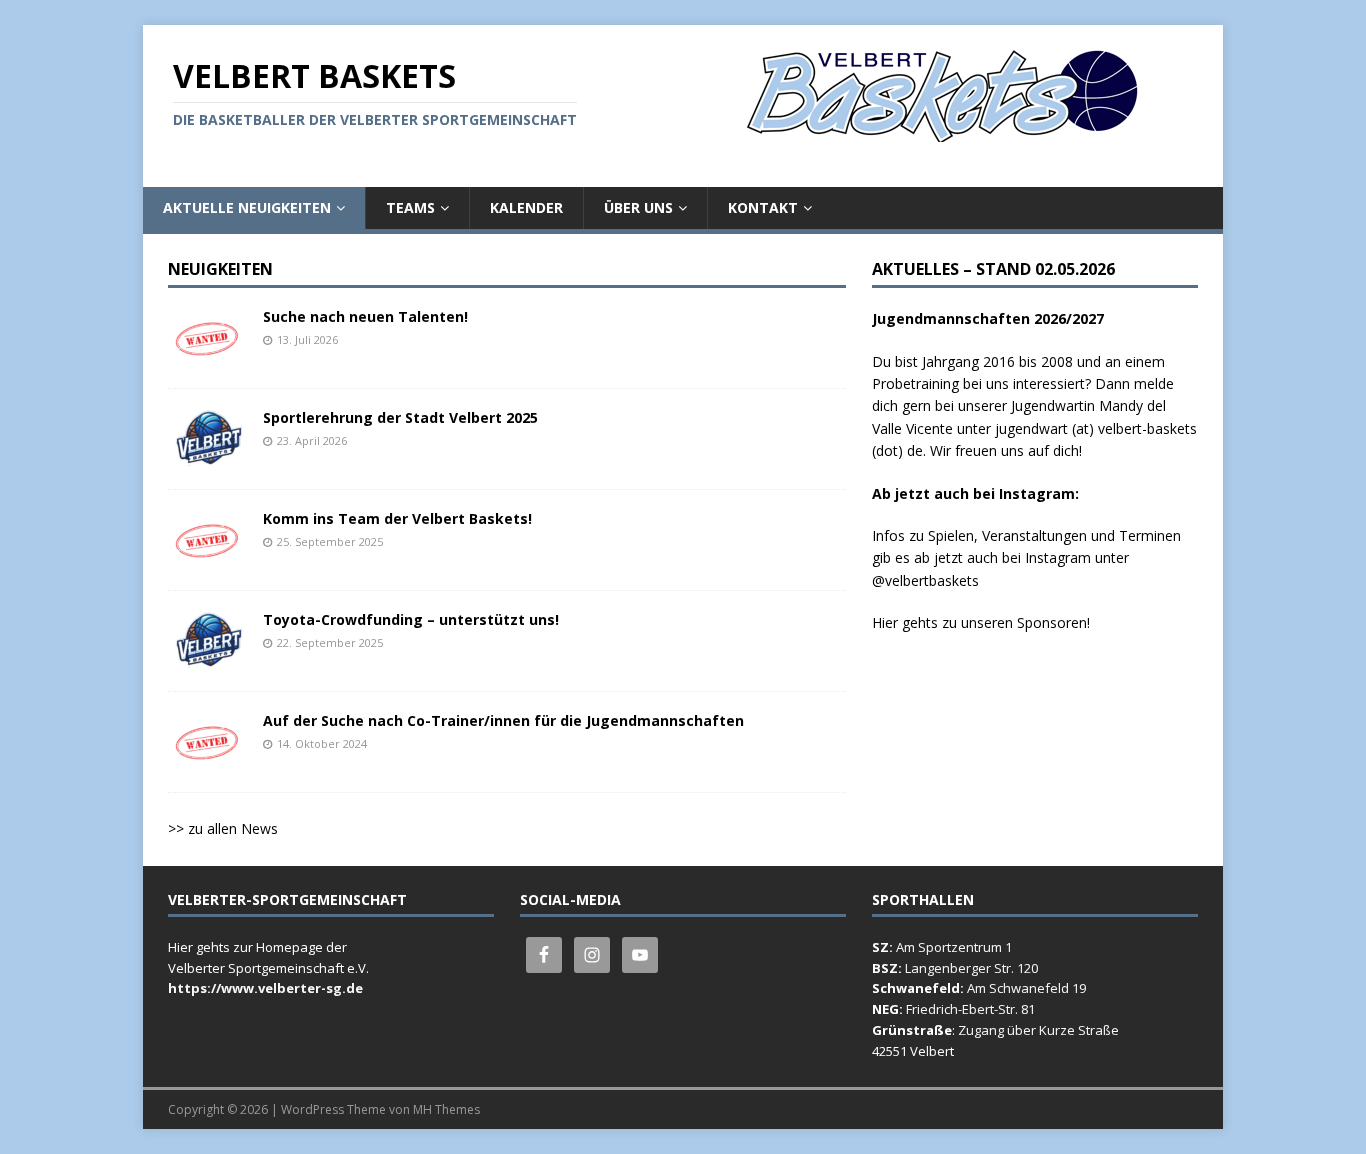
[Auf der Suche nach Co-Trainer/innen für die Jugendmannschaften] (208, 760)
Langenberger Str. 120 (971, 968)
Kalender (526, 207)
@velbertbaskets (925, 580)
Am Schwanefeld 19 (1026, 988)
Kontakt (763, 207)
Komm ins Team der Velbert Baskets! (397, 518)
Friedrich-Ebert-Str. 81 (970, 1009)
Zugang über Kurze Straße (1038, 1030)
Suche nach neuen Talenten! (365, 316)
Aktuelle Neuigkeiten (247, 207)
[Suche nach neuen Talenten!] (208, 356)
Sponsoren (1052, 622)
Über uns (638, 207)
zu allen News (233, 828)
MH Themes (446, 1109)
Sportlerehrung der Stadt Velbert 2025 (400, 417)
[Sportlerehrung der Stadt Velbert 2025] (208, 457)
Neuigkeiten (220, 269)
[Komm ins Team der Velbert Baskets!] (208, 558)
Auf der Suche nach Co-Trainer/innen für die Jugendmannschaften (503, 720)
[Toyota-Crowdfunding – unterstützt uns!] (208, 659)
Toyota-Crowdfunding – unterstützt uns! (411, 619)
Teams (410, 207)
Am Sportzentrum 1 (954, 947)
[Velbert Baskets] (945, 130)
